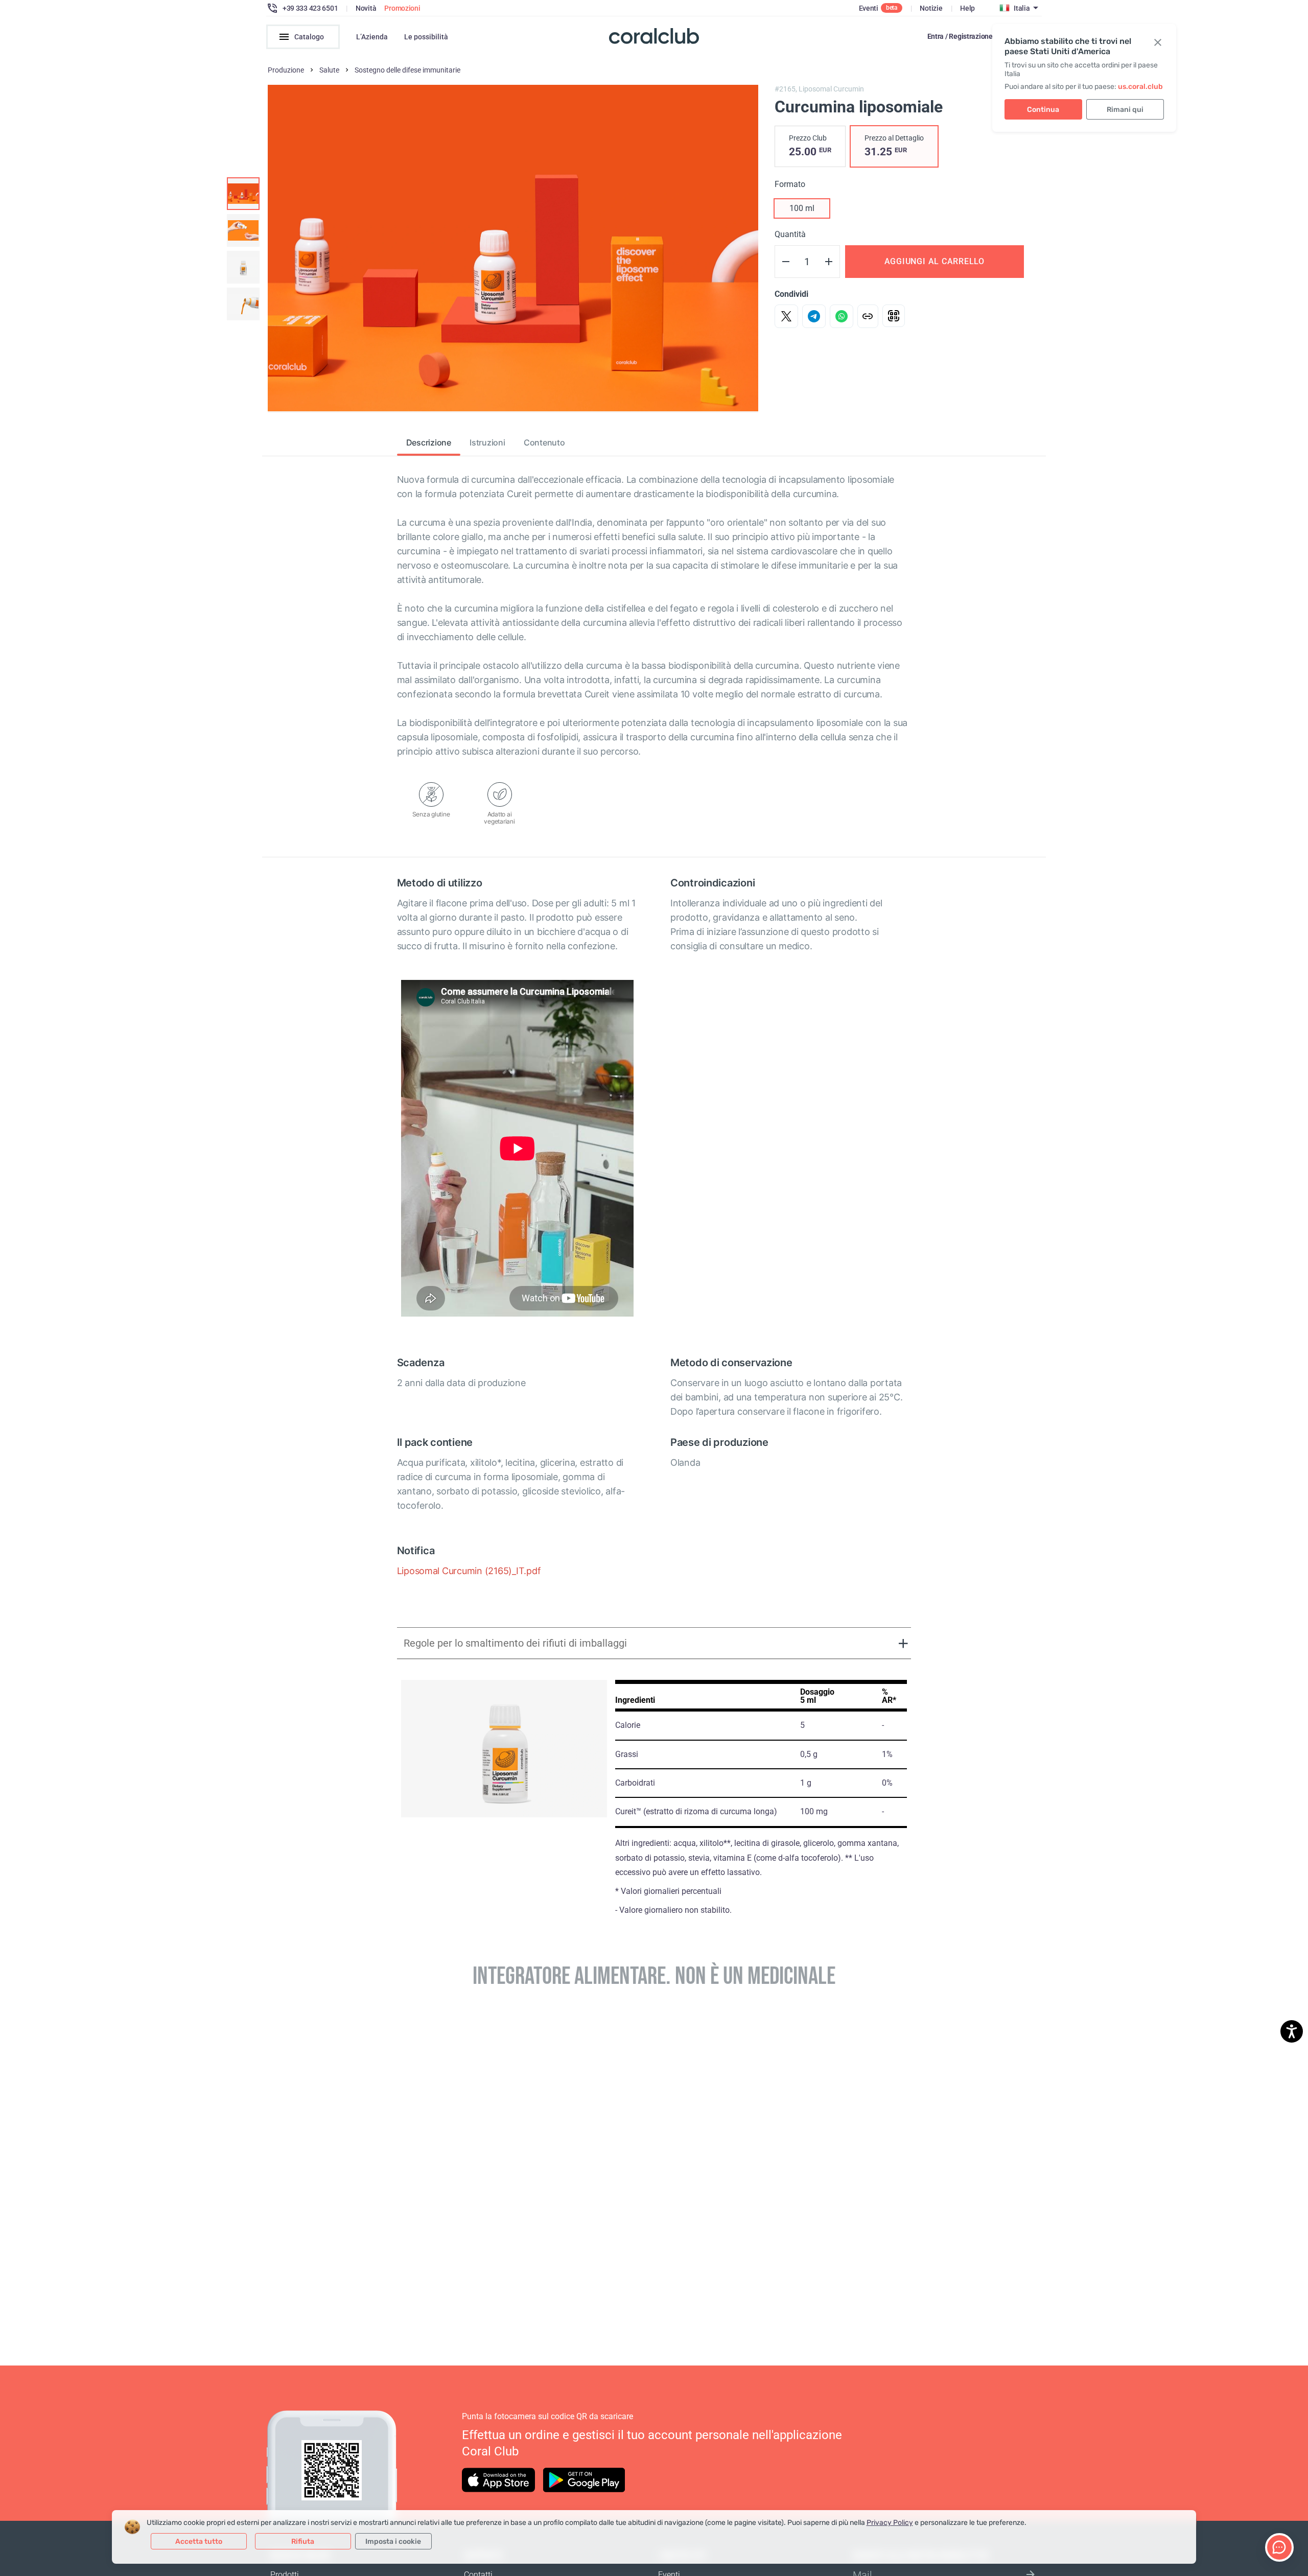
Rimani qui (1125, 110)
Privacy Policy (890, 2523)
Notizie (931, 8)
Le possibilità (426, 37)
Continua (1043, 110)
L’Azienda (372, 37)
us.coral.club (1140, 87)
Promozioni (402, 8)
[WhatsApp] (842, 316)
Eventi (869, 8)
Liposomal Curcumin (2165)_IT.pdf (469, 1571)
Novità (366, 8)
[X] (786, 316)
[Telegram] (814, 316)
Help (967, 8)
